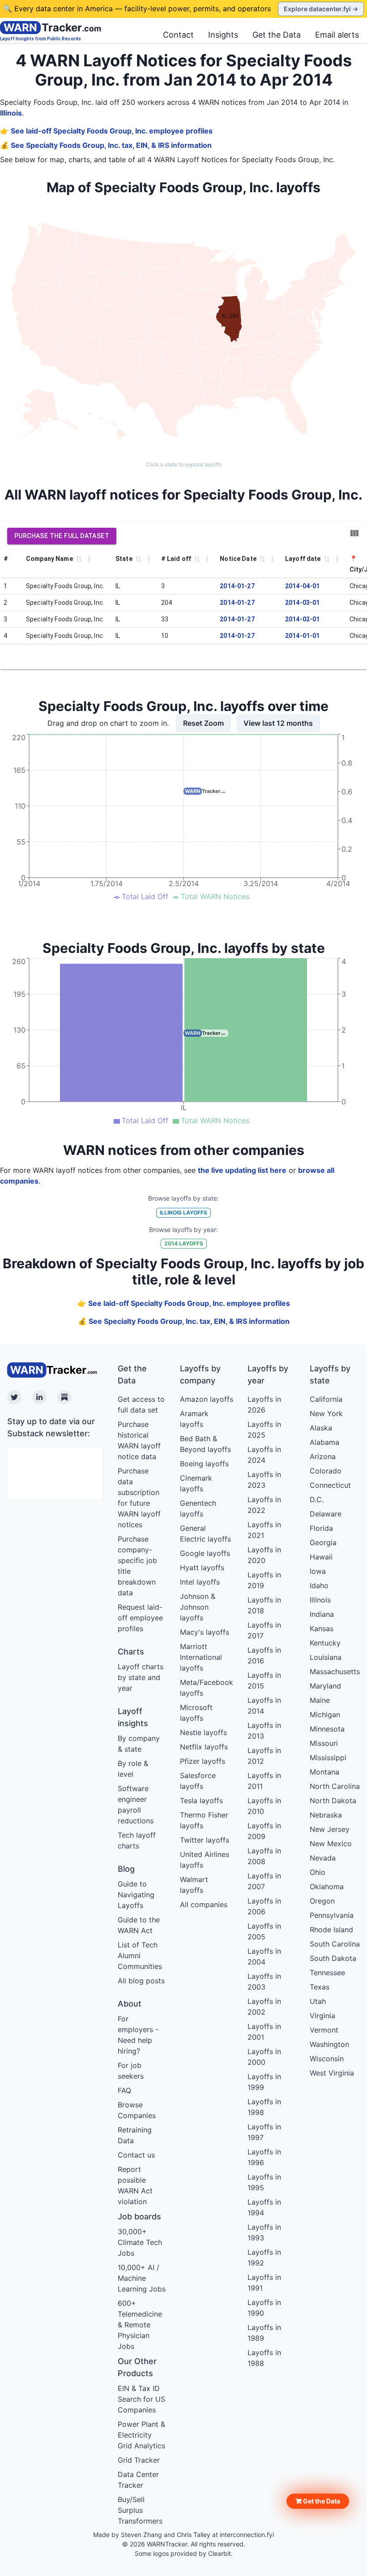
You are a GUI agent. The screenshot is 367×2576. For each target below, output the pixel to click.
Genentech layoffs (198, 1508)
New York (326, 1413)
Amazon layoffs (207, 1399)
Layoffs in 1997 (264, 2132)
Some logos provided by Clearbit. (184, 2553)
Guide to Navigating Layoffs (136, 1895)
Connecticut (330, 1485)
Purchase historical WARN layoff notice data (139, 1440)
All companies (204, 1904)
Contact (178, 35)
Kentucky (325, 1643)
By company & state (139, 1744)
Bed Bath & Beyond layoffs (205, 1444)
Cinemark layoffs (196, 1483)
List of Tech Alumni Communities (140, 1956)
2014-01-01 (303, 636)
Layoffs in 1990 (264, 2308)
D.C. (317, 1499)
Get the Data (277, 35)
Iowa (318, 1571)
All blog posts (141, 1981)
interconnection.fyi (247, 2535)
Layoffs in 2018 (264, 1605)
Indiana (322, 1614)
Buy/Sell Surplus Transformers (140, 2510)
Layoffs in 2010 (264, 1806)
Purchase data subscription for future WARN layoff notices (139, 1498)
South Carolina (335, 1944)
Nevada (323, 1858)
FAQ (124, 2090)
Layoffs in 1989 (264, 2333)
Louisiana (326, 1657)
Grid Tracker (139, 2460)
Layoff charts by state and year (141, 1677)
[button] (318, 2501)
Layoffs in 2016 (264, 1655)
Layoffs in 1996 (264, 2157)
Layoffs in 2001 (264, 2032)
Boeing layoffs (204, 1464)
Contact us (136, 2155)
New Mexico (331, 1844)
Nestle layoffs (203, 1732)
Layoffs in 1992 (264, 2257)
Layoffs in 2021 (264, 1530)
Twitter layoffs (205, 1840)
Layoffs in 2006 (264, 1906)
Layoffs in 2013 (264, 1731)
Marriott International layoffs (201, 1657)
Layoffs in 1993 (264, 2232)
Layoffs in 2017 (264, 1630)
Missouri (324, 1743)
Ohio (318, 1872)
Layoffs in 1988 (264, 2358)
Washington (329, 2044)
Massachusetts (335, 1671)
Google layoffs (205, 1553)
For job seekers (131, 2071)
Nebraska (326, 1815)
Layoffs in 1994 (264, 2207)
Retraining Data (135, 2135)
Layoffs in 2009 (264, 1831)
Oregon (322, 1901)
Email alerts (337, 35)
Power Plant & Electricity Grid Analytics (141, 2435)
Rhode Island (331, 1930)
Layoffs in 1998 (264, 2107)
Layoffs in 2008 (264, 1856)
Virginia (322, 2016)
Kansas (322, 1628)
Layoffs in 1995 (264, 2182)
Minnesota (327, 1729)
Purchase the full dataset (62, 536)
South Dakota (333, 1958)
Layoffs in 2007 (264, 1881)
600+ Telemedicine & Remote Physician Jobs (140, 2325)
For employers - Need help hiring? (138, 2035)
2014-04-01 (303, 586)
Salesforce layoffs (198, 1781)
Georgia (323, 1542)
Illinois (11, 113)
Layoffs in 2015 (264, 1680)
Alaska (321, 1428)
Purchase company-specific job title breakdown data (137, 1566)
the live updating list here (242, 1170)
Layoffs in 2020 (264, 1555)
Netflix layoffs (204, 1747)
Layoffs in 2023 (264, 1480)
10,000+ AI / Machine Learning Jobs (142, 2278)
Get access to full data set (141, 1404)
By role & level (133, 1769)
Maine (320, 1700)
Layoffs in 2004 (264, 1956)
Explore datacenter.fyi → (321, 9)
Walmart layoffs (194, 1885)
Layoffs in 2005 (264, 1931)
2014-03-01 (303, 603)
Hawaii (321, 1557)
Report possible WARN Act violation (135, 2185)
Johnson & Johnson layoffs (198, 1607)
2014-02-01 (303, 619)
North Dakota (333, 1801)
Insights (223, 35)
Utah (318, 2001)
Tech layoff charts (137, 1840)
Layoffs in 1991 (264, 2283)
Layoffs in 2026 (264, 1404)
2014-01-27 (237, 586)
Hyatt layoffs (202, 1568)
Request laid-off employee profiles (140, 1618)
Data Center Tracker (138, 2480)
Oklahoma (327, 1887)
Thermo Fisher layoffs (204, 1820)
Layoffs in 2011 (264, 1781)
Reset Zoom (203, 723)
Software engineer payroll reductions (136, 1805)
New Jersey (330, 1829)
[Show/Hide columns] (354, 533)
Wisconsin (327, 2059)
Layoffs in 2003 (264, 1982)
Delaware (326, 1514)
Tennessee (327, 1973)
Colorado (326, 1471)
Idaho (319, 1585)
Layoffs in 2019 (264, 1580)
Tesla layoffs (201, 1801)
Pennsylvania (332, 1915)
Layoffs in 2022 (264, 1505)
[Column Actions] (89, 559)
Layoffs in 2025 (264, 1430)
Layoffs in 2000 (264, 2057)
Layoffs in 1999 (264, 2082)
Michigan (325, 1714)
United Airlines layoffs (205, 1860)
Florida (321, 1528)
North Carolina (335, 1786)
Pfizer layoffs (203, 1761)
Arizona (323, 1456)
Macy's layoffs (205, 1632)
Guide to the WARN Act (139, 1925)
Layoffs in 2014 (264, 1706)
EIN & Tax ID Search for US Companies (141, 2399)
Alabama (324, 1442)
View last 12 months (278, 723)
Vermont (324, 2030)
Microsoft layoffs (196, 1713)
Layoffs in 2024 (264, 1455)
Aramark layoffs (194, 1419)
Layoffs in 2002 (264, 2007)
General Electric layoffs (205, 1534)
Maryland (325, 1686)
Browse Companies (137, 2110)
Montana (324, 1772)
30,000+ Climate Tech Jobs (140, 2242)
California (326, 1399)
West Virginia (332, 2073)
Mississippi (328, 1758)
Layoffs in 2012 (264, 1756)
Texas (320, 1987)
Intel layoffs (200, 1582)
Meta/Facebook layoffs (207, 1688)
